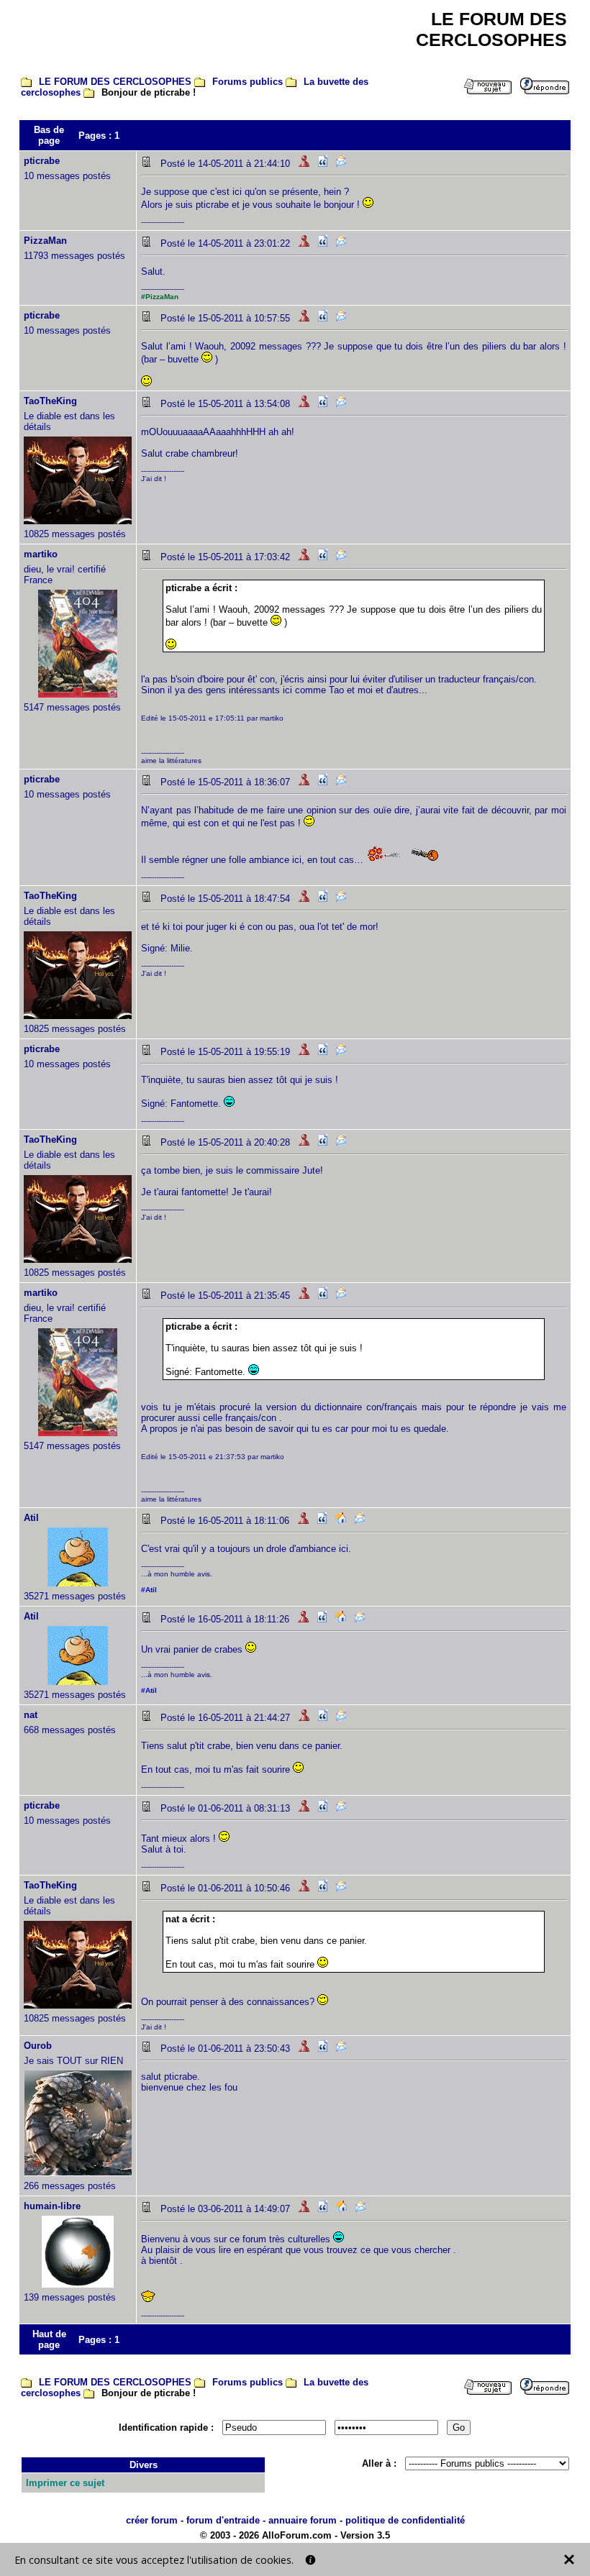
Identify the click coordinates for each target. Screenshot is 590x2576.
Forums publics (248, 82)
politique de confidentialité (405, 2520)
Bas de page (49, 135)
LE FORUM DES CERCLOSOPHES (115, 82)
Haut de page (49, 2339)
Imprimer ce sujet (65, 2483)
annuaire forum (303, 2520)
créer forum (152, 2520)
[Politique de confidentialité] (310, 2560)
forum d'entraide (223, 2520)
